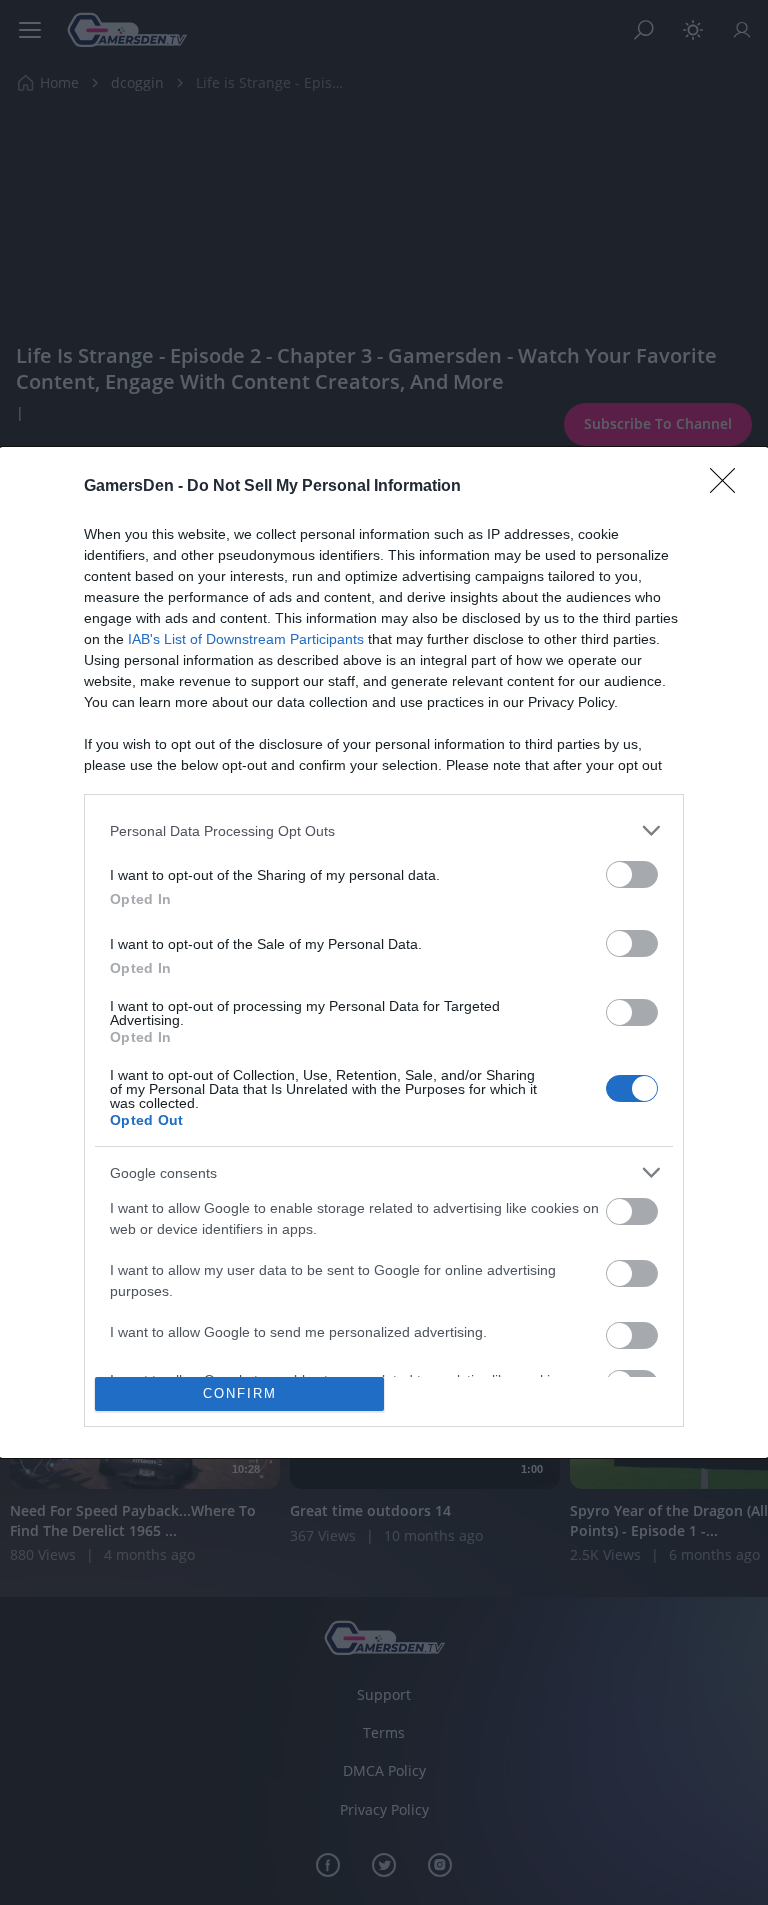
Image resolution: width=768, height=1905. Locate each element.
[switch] (632, 874)
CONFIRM (240, 1393)
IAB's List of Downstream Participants (246, 639)
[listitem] (384, 830)
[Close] (729, 487)
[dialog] (384, 952)
